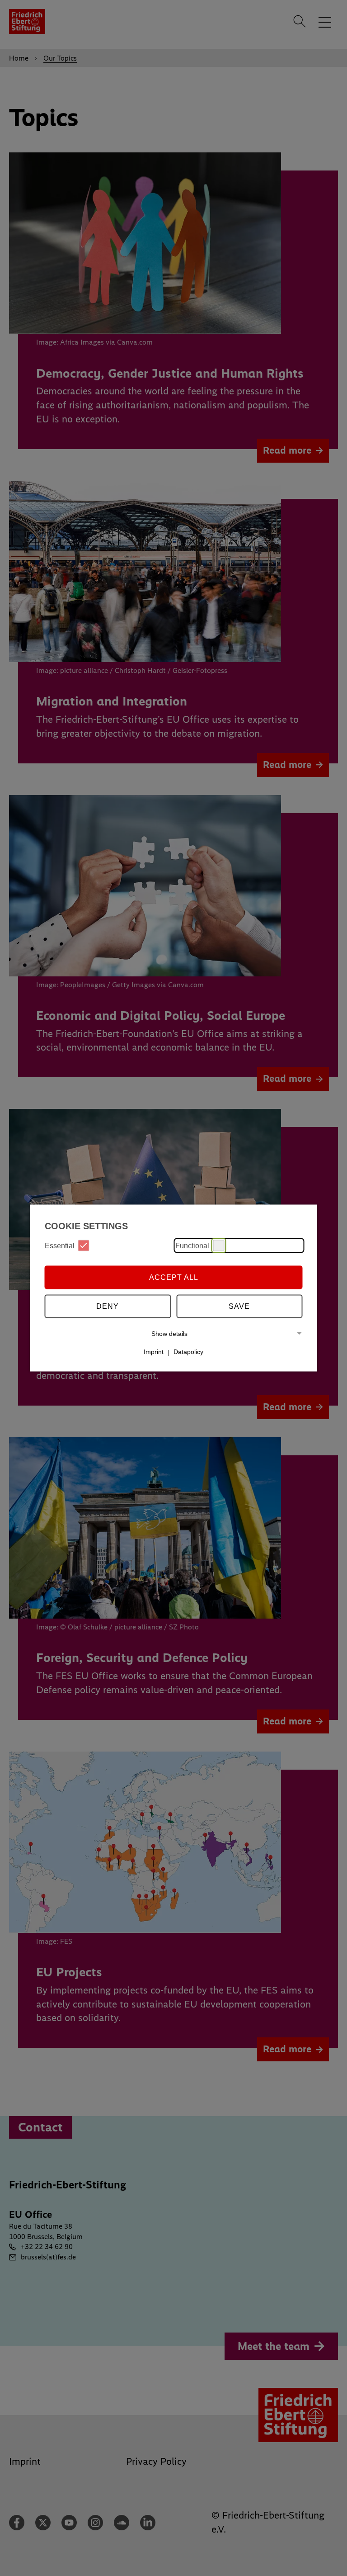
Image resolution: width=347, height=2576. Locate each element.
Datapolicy (188, 1352)
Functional (192, 1245)
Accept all (174, 1277)
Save (239, 1306)
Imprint (154, 1352)
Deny (108, 1306)
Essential (60, 1245)
